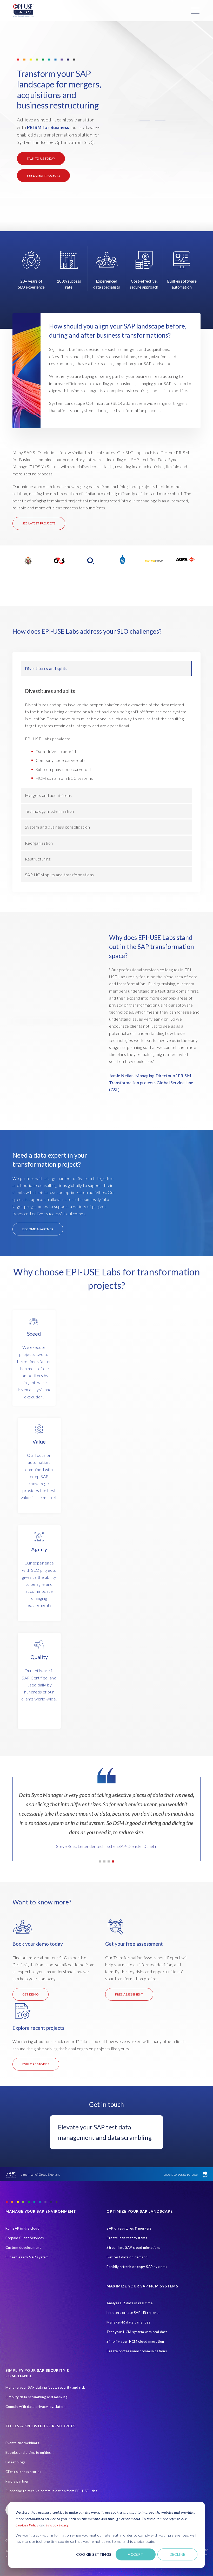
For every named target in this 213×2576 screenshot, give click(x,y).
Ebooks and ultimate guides (28, 2452)
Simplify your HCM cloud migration (135, 2341)
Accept (136, 2554)
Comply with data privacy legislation (35, 2407)
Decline (178, 2554)
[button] (152, 120)
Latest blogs (15, 2462)
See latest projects (43, 176)
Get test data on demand (127, 2257)
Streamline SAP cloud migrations (134, 2247)
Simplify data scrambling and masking (36, 2397)
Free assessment (129, 1994)
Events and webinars (22, 2443)
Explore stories (36, 2064)
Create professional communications (137, 2351)
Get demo (31, 1994)
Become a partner (38, 1229)
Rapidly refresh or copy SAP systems (137, 2267)
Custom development (23, 2247)
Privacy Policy (57, 2525)
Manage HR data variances (128, 2322)
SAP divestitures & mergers (129, 2228)
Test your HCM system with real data (137, 2332)
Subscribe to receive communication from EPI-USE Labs (51, 2491)
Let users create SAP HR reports (133, 2313)
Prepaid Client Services (25, 2238)
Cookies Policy (27, 2525)
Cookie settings (94, 2554)
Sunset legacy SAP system (27, 2257)
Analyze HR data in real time (129, 2303)
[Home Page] (23, 11)
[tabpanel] (107, 1823)
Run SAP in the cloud (22, 2228)
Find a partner (17, 2481)
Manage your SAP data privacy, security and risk (45, 2387)
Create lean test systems (127, 2238)
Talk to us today (41, 158)
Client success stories (23, 2472)
